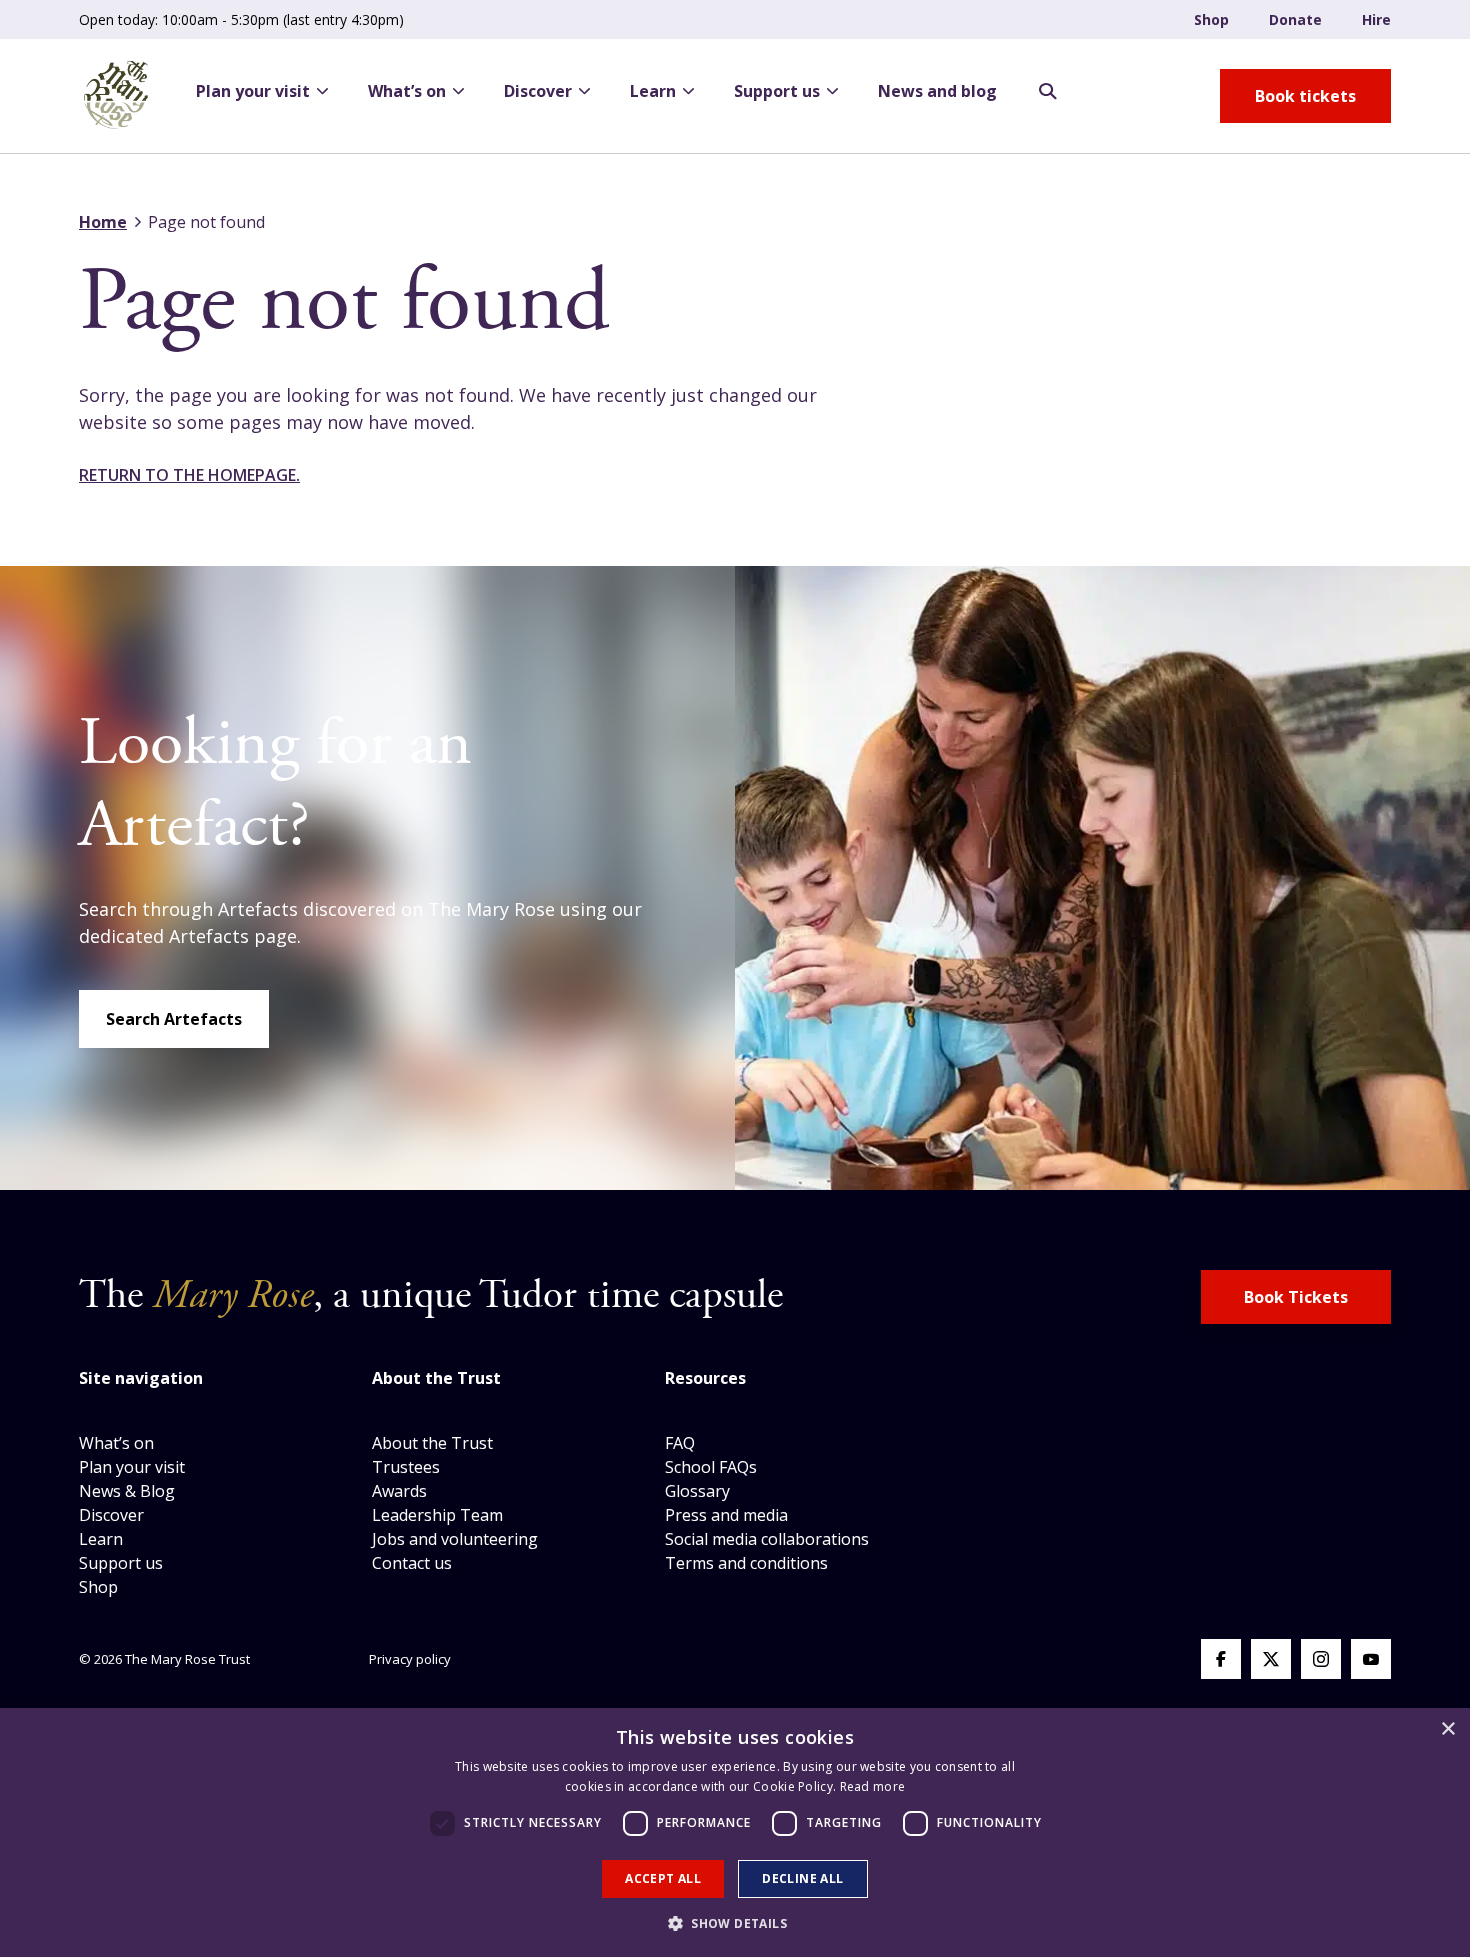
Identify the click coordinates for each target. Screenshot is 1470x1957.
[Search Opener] (1048, 92)
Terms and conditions (746, 1563)
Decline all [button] (802, 1878)
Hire (1376, 19)
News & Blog (127, 1491)
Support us (777, 91)
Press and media (726, 1515)
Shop (1211, 19)
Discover (538, 91)
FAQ (680, 1443)
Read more (873, 1786)
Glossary (697, 1491)
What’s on (407, 91)
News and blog (937, 91)
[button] (735, 1923)
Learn (653, 91)
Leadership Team (437, 1515)
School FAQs (711, 1467)
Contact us (412, 1563)
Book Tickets (1296, 1297)
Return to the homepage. (189, 475)
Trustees (406, 1467)
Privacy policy (410, 1659)
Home (103, 222)
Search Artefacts (174, 1019)
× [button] (1447, 1729)
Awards (399, 1491)
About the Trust (432, 1443)
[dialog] (735, 1832)
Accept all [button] (663, 1878)
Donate (1295, 19)
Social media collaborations (767, 1539)
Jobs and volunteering (455, 1539)
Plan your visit (253, 91)
